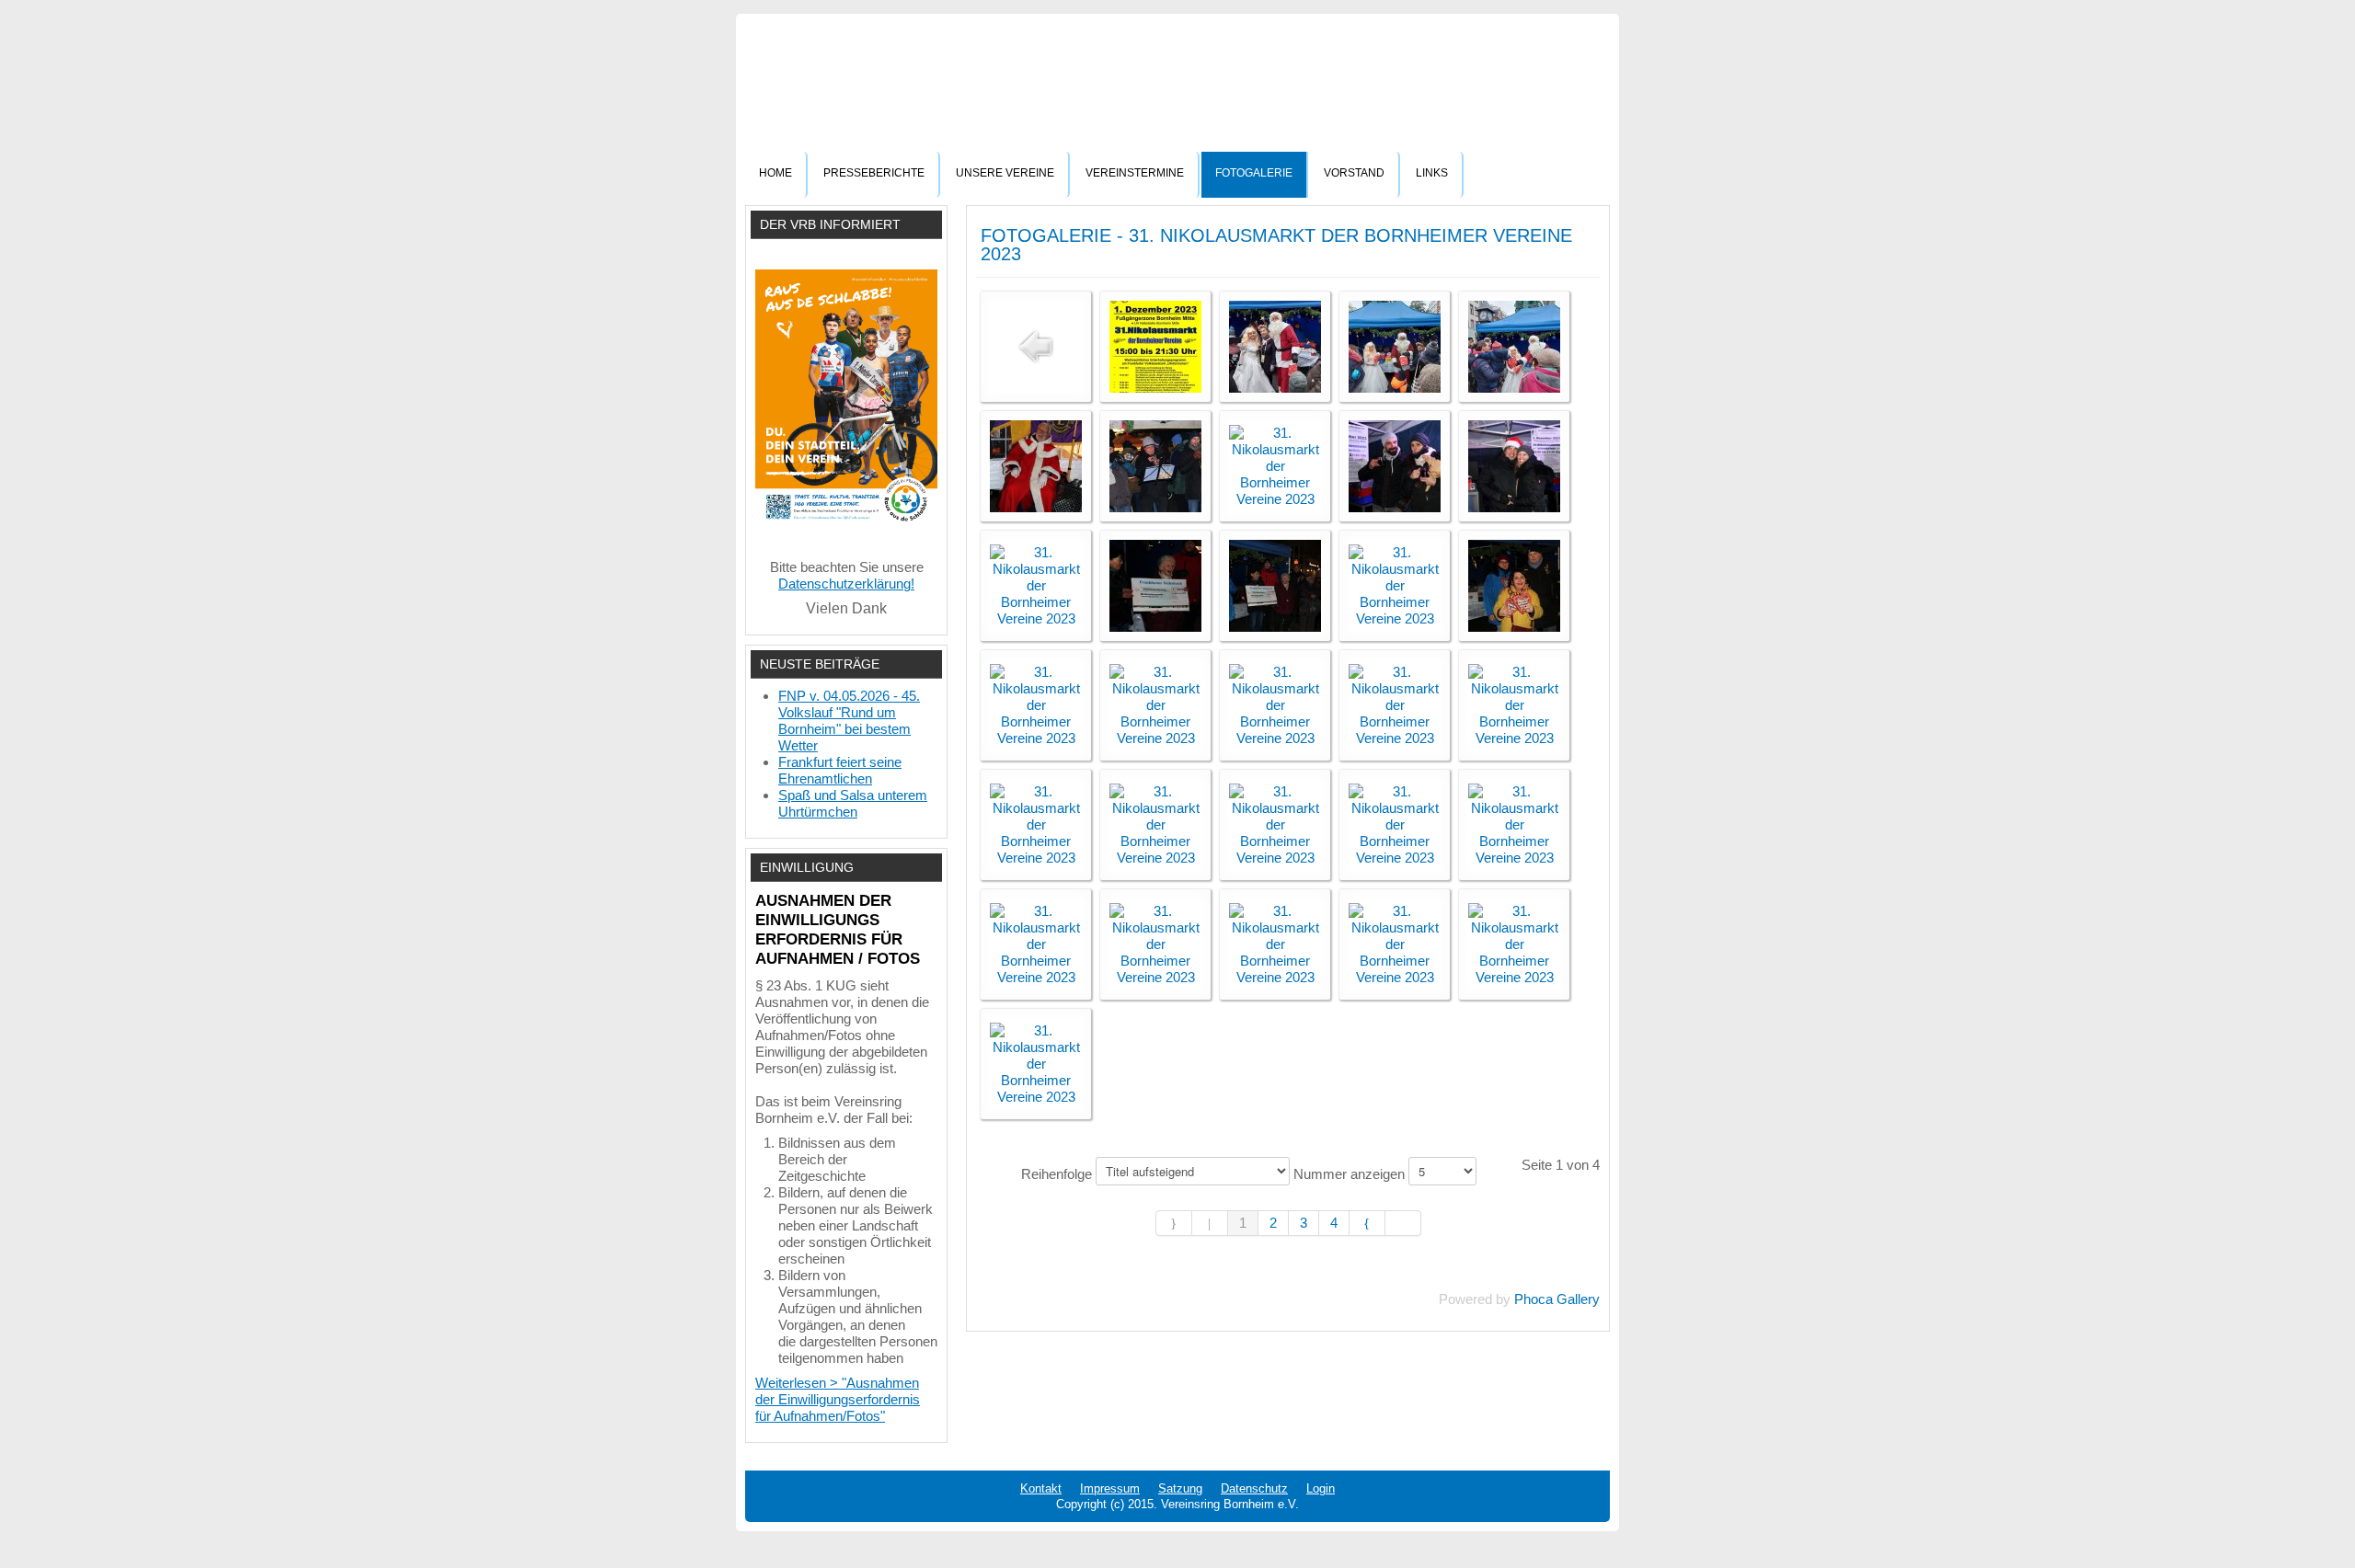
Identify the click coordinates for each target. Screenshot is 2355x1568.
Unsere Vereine (1005, 173)
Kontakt (1041, 1488)
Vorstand (1354, 173)
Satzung (1180, 1488)
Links (1432, 173)
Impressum (1110, 1488)
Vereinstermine (1135, 173)
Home (775, 173)
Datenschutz (1254, 1488)
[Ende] (1403, 1223)
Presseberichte (874, 173)
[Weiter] (1367, 1223)
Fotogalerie (1254, 173)
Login (1321, 1488)
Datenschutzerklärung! (846, 584)
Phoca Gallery (1557, 1299)
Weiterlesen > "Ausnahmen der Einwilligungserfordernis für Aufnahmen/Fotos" (838, 1399)
